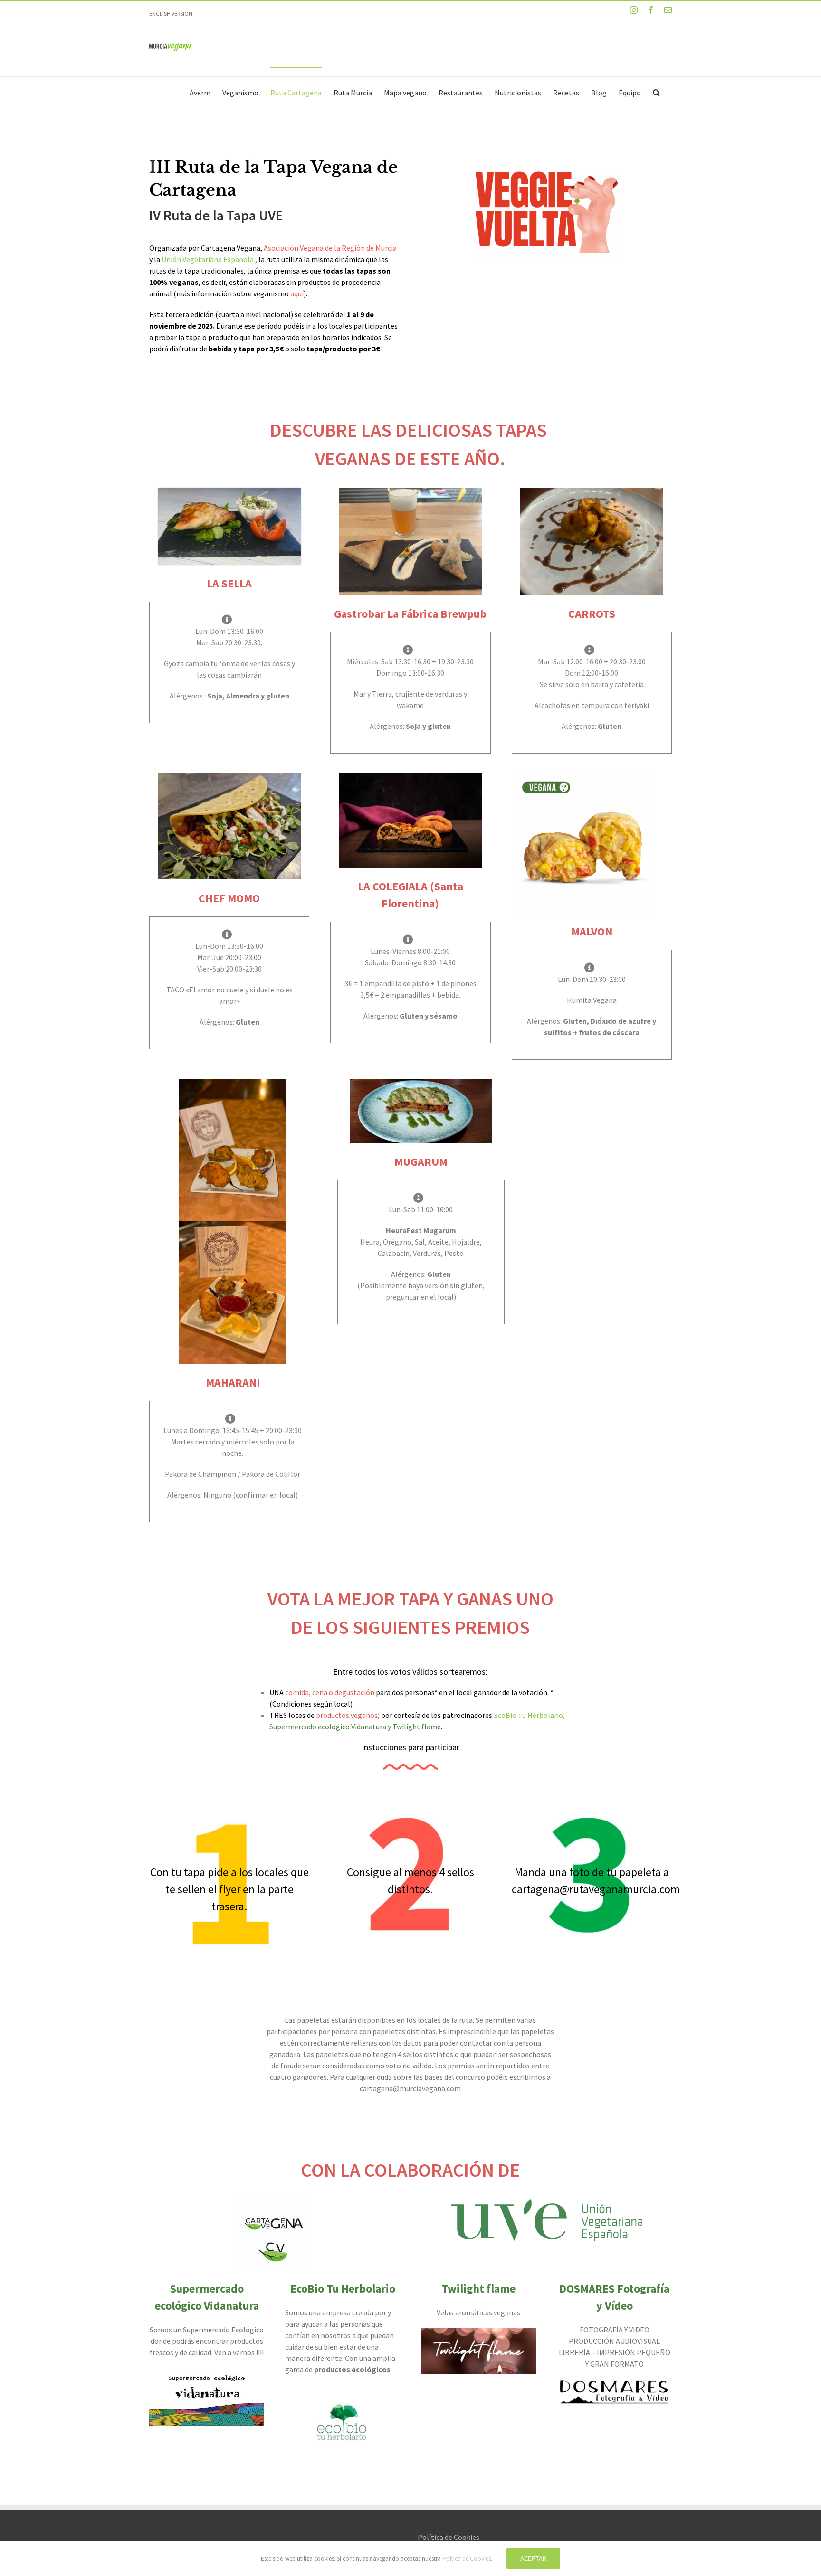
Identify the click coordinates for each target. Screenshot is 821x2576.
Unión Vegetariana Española (208, 259)
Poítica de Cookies (467, 2559)
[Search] (656, 92)
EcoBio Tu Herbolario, (529, 1715)
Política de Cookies (449, 2537)
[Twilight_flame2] (478, 2333)
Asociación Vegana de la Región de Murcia (330, 248)
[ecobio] (343, 2390)
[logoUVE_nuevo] (547, 2205)
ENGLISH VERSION (171, 14)
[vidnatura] (207, 2373)
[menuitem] (200, 92)
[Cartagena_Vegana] (275, 2205)
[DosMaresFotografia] (614, 2385)
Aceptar (533, 2558)
